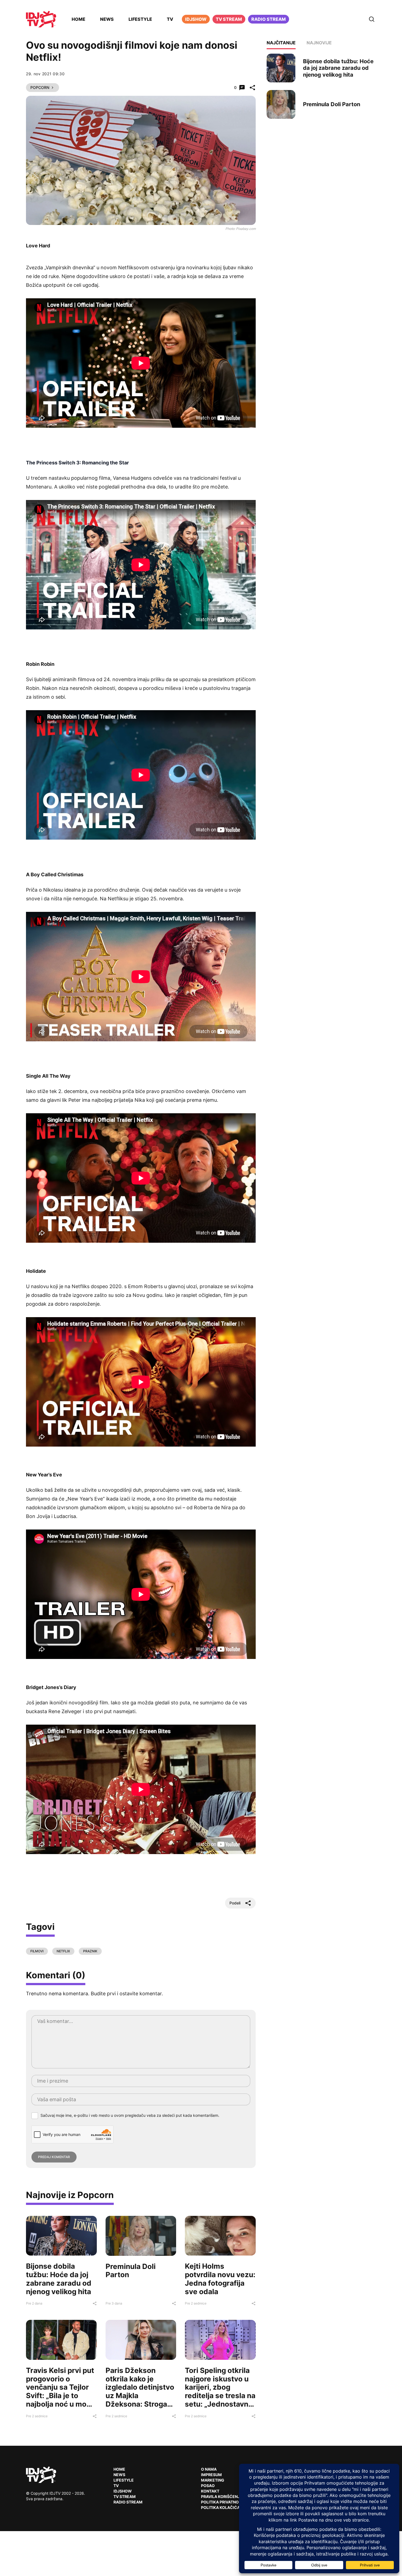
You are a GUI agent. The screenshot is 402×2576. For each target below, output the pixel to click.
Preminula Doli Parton (131, 2271)
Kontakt (210, 2491)
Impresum (211, 2475)
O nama (209, 2469)
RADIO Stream (128, 2502)
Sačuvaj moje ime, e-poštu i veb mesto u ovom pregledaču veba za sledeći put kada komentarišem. (130, 2115)
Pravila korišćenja (222, 2497)
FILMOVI (37, 1951)
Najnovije (319, 43)
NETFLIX (63, 1951)
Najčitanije (281, 43)
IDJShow (123, 2491)
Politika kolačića (220, 2507)
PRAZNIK (90, 1951)
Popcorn (40, 87)
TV (170, 19)
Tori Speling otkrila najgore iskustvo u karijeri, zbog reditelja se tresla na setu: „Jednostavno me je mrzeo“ (220, 2391)
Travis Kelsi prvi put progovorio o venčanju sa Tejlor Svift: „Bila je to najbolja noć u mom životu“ (60, 2391)
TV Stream (229, 19)
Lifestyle (140, 19)
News (107, 19)
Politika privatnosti (223, 2502)
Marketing (213, 2480)
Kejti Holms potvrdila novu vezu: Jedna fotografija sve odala (220, 2279)
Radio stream (269, 19)
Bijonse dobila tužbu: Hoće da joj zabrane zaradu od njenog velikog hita (59, 2279)
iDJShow (196, 19)
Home (78, 19)
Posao (208, 2486)
